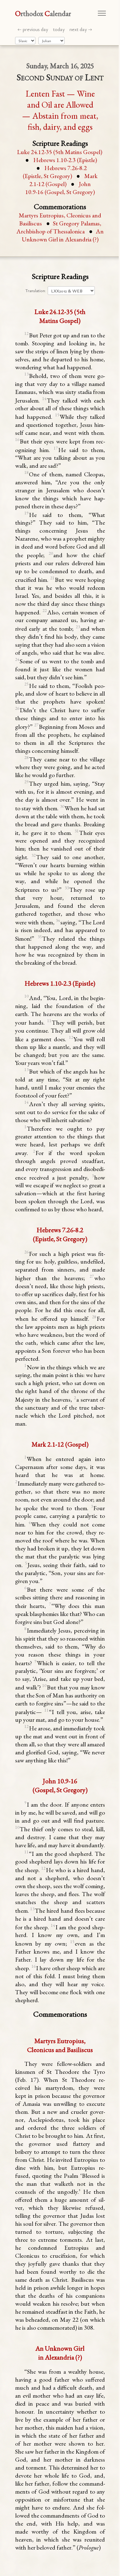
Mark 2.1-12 (63, 180)
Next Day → (81, 29)
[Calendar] (52, 41)
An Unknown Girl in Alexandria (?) (63, 235)
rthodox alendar (43, 13)
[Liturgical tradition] (25, 41)
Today (59, 29)
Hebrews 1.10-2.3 (65, 160)
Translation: (36, 291)
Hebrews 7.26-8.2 (55, 172)
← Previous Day (33, 29)
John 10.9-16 (60, 188)
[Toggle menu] (102, 13)
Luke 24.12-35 (60, 152)
